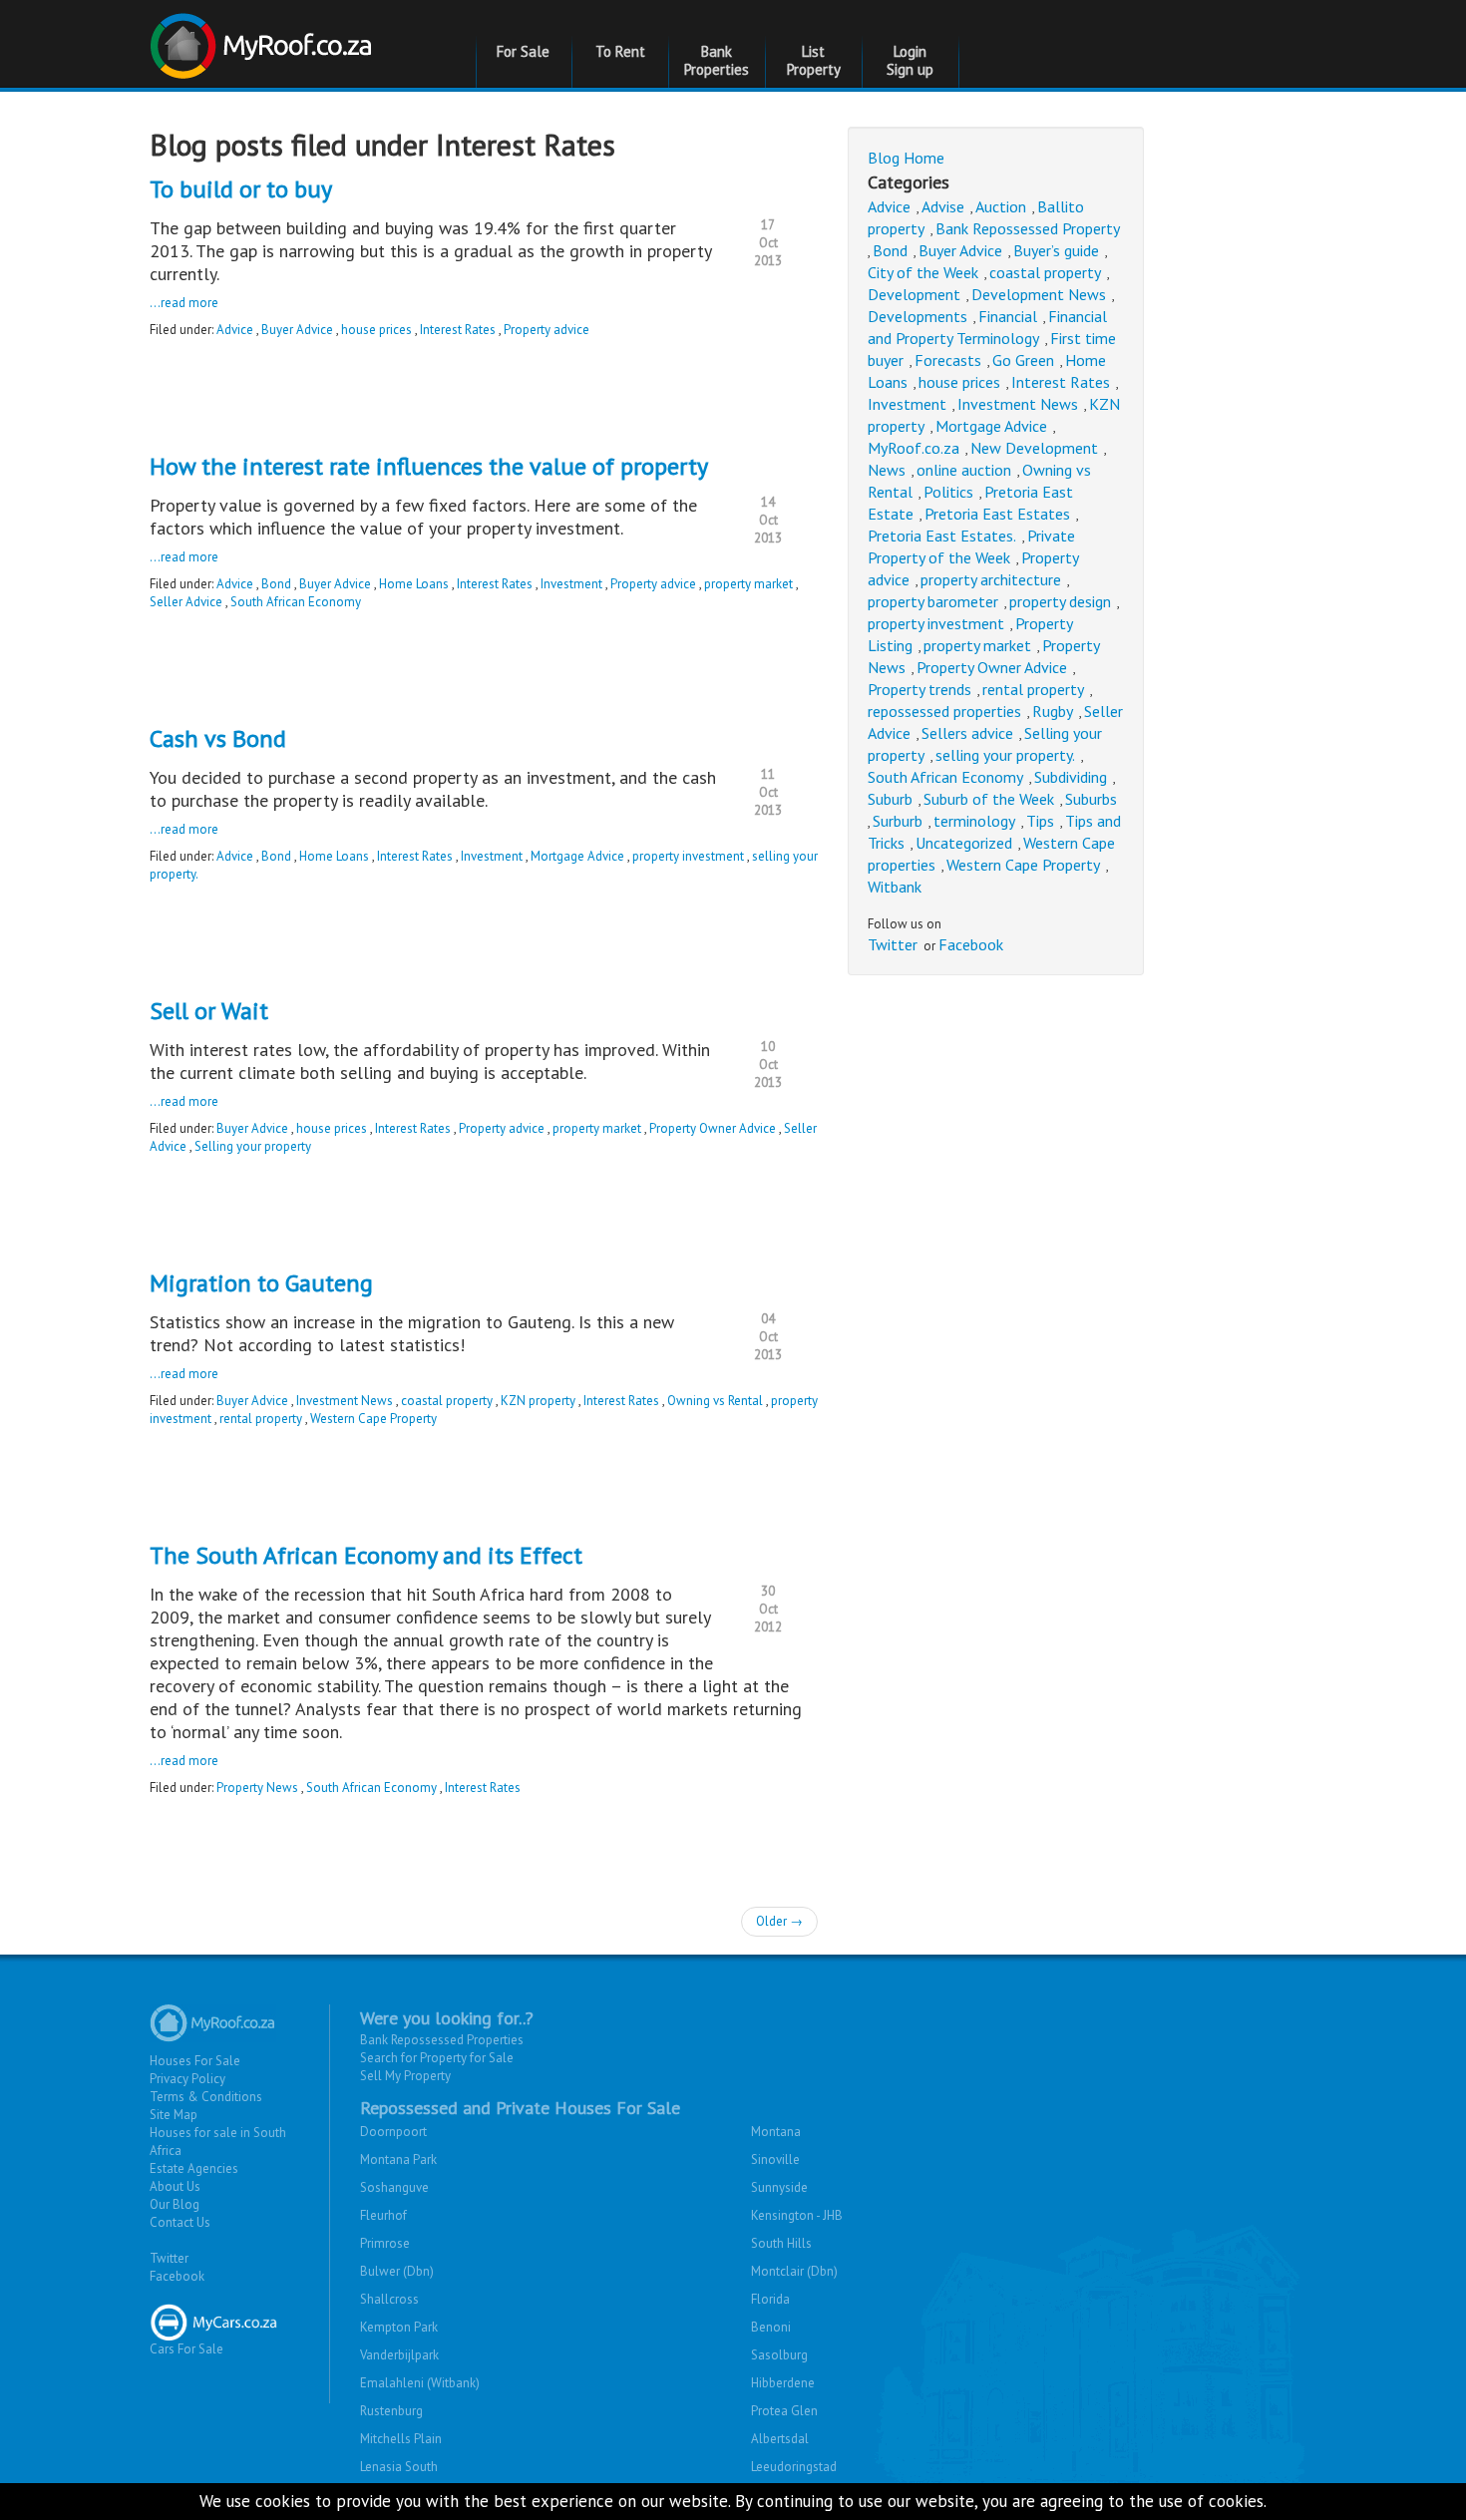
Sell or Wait (209, 1011)
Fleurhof (383, 2215)
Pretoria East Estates (997, 514)
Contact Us (180, 2222)
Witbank (895, 887)
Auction (1001, 206)
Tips (1040, 821)
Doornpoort (393, 2132)
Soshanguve (394, 2187)
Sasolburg (779, 2355)
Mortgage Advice (577, 856)
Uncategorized (964, 843)
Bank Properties (717, 60)
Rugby (1053, 711)
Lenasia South (399, 2467)
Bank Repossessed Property (1028, 228)
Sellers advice (967, 733)
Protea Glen (784, 2411)
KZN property (538, 1401)
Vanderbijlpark (399, 2355)
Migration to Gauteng (261, 1283)
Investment (571, 584)
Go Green (1023, 360)
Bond (276, 584)
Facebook (971, 944)
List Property (814, 60)
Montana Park (398, 2160)
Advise (943, 206)
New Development (1034, 448)
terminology (974, 821)
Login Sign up (910, 60)
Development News (1039, 294)
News (887, 470)
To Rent (620, 51)
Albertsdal (780, 2439)
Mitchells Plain (401, 2439)
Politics (948, 492)
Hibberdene (783, 2383)
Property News (257, 1788)
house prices (376, 330)
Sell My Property (405, 2076)
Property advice (547, 330)
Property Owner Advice (713, 1128)
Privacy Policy (187, 2079)
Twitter (893, 944)
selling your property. (1005, 755)
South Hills (781, 2243)
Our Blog (175, 2204)
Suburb (890, 799)
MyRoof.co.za (914, 448)
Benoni (771, 2327)
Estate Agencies (194, 2168)
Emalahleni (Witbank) (420, 2383)
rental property (261, 1419)
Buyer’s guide (1056, 250)
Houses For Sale (195, 2061)
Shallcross (389, 2299)
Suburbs (1091, 799)
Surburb (898, 821)
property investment (688, 856)
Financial (1008, 316)
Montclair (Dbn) (794, 2271)
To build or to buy (241, 189)
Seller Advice (186, 602)
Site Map (174, 2115)
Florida (770, 2299)
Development (914, 294)
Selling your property (253, 1146)
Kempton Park (399, 2327)
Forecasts (948, 360)
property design (1060, 601)
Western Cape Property (373, 1419)
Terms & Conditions (206, 2097)
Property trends (919, 689)
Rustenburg (391, 2411)
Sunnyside (779, 2187)
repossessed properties (944, 711)
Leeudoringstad (794, 2467)
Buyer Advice (297, 330)
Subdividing (1071, 777)
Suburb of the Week (989, 799)
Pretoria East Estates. (942, 536)
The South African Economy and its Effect (366, 1555)
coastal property (447, 1401)
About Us (175, 2186)
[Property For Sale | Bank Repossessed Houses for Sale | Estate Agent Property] (264, 38)
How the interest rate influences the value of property (429, 466)
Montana (776, 2132)
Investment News (345, 1401)
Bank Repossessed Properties (442, 2040)
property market (748, 584)
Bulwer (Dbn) (397, 2271)
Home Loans (414, 584)
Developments (917, 316)
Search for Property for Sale (437, 2058)
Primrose (385, 2243)
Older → (779, 1921)
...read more (184, 303)
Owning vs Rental (715, 1401)
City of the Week (923, 272)
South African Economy (296, 602)
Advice (235, 330)
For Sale (523, 51)
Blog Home (906, 158)
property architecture (991, 579)
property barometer (933, 601)
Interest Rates (458, 330)
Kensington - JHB (797, 2215)
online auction (964, 470)
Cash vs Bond (218, 738)
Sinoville (775, 2160)
